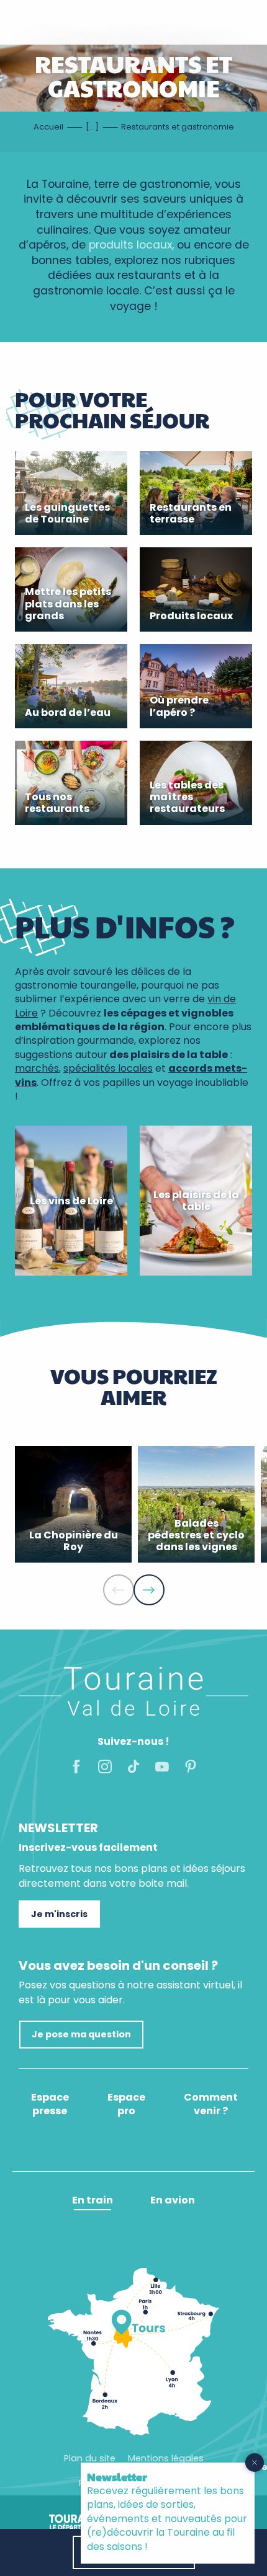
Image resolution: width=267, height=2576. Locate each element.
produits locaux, (131, 245)
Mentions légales (166, 2458)
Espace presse (50, 2104)
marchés (37, 1068)
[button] (118, 1590)
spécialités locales (108, 1068)
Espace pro (126, 2104)
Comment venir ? (211, 2104)
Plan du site (90, 2458)
